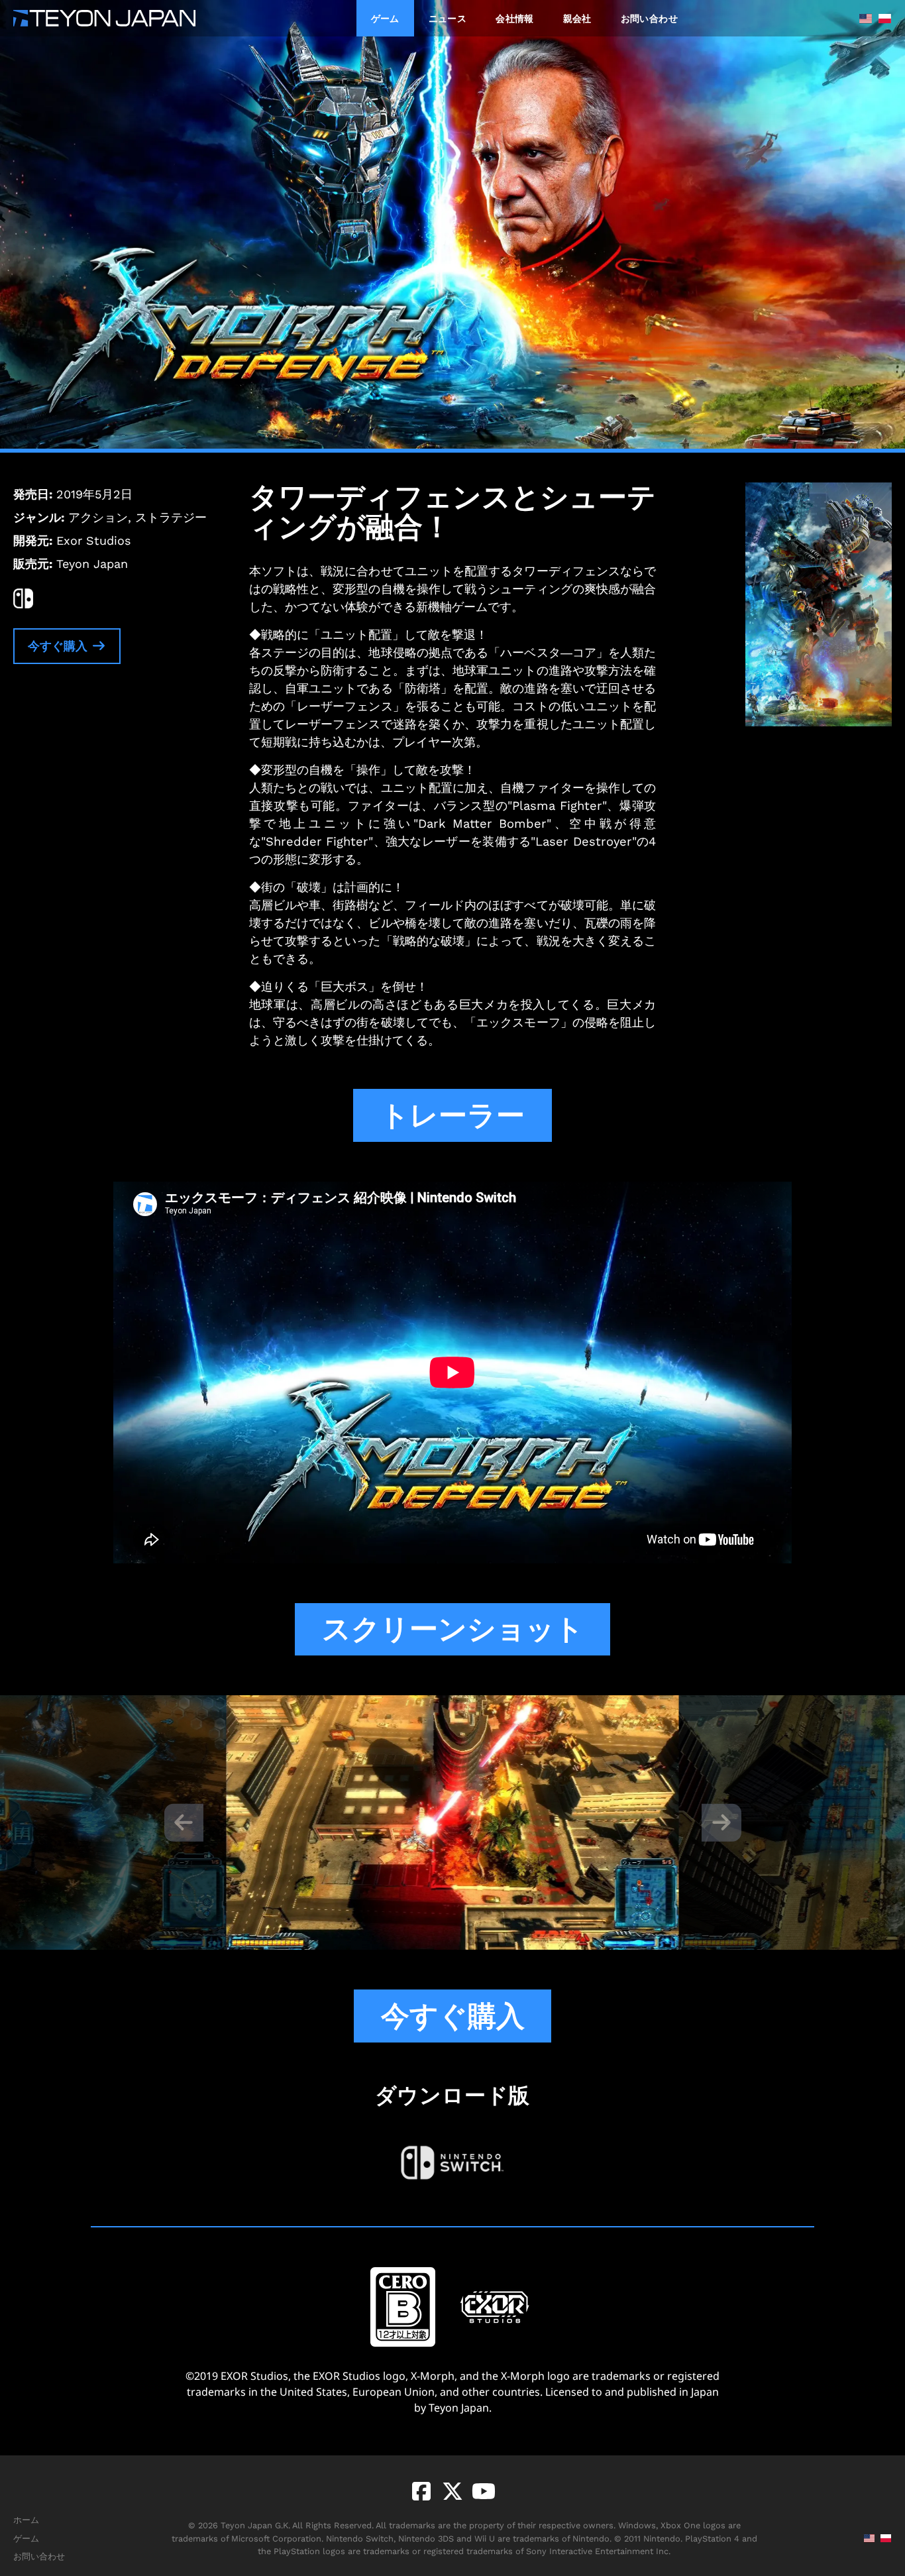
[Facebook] (421, 2491)
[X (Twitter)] (450, 2491)
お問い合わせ (649, 18)
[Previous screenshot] (184, 1822)
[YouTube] (481, 2491)
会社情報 (514, 18)
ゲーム (385, 18)
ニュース (448, 18)
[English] (862, 19)
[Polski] (881, 19)
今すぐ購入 (59, 646)
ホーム (26, 2520)
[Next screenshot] (721, 1822)
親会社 (577, 18)
